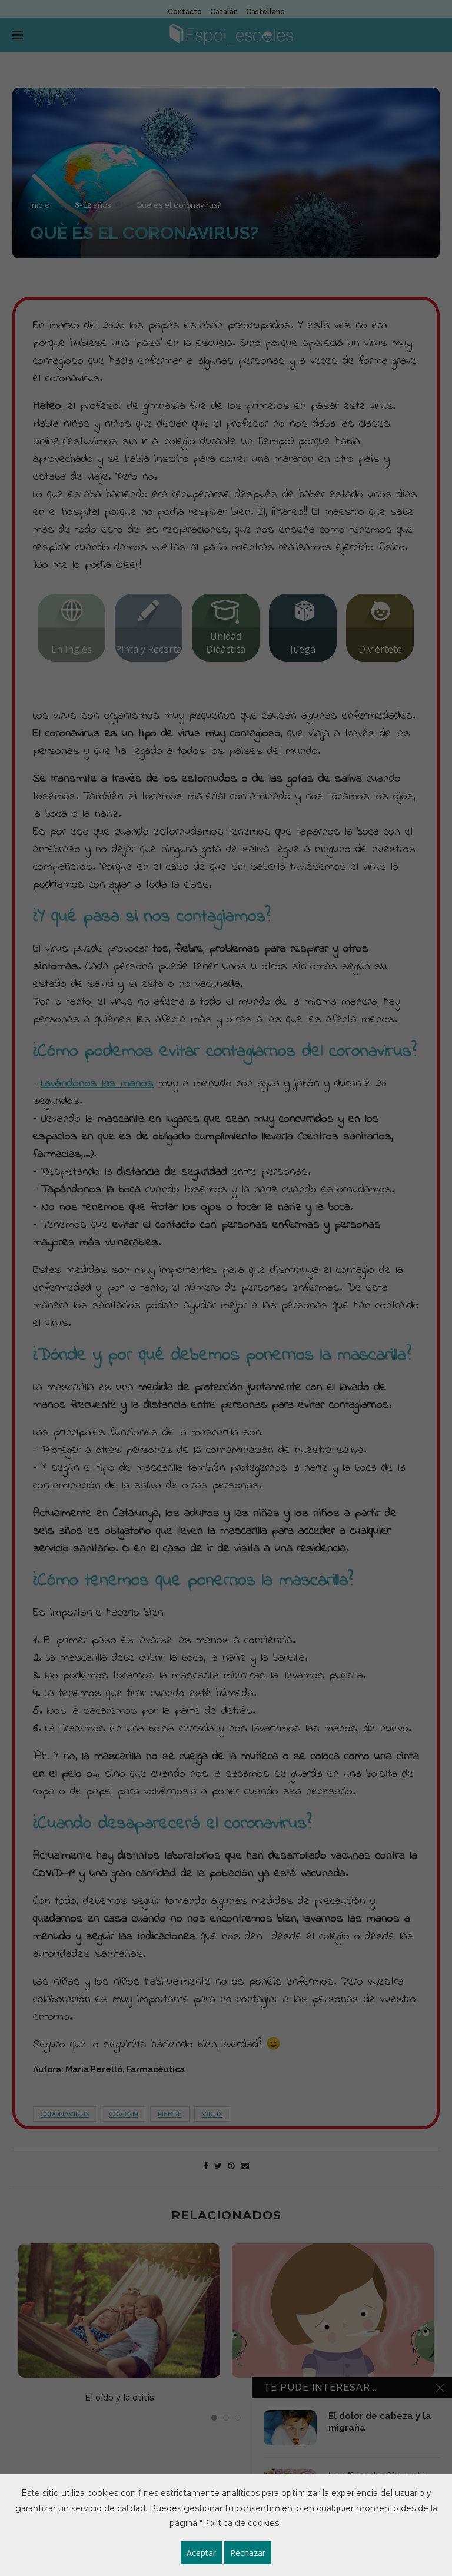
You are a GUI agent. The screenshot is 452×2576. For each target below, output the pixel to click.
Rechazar (248, 2553)
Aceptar (201, 2553)
